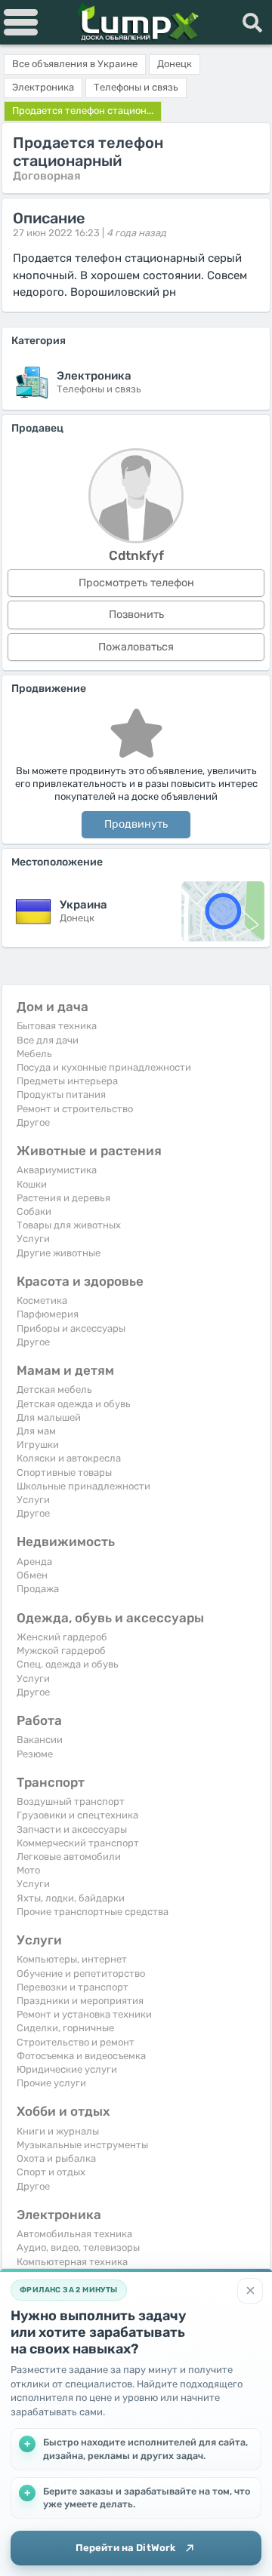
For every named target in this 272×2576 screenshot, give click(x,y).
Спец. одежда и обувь (68, 1664)
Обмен (32, 1575)
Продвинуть (136, 824)
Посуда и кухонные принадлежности (104, 1067)
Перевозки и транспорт (73, 1987)
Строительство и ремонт (76, 2042)
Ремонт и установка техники (84, 2014)
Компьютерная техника (72, 2262)
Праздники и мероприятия (80, 2001)
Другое (33, 1122)
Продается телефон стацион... (83, 111)
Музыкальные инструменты (82, 2145)
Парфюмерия (48, 1314)
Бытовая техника (57, 1026)
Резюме (35, 1754)
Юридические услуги (67, 2069)
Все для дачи (48, 1040)
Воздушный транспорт (71, 1801)
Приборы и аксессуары (71, 1328)
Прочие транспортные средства (93, 1912)
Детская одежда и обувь (74, 1404)
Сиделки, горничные (65, 2028)
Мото (28, 1870)
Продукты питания (61, 1094)
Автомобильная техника (74, 2234)
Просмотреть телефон (136, 583)
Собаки (34, 1211)
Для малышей (49, 1417)
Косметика (42, 1300)
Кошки (32, 1184)
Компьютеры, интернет (72, 1959)
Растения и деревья (63, 1198)
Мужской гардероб (61, 1651)
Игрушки (38, 1445)
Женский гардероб (62, 1637)
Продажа (38, 1589)
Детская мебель (54, 1389)
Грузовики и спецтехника (77, 1815)
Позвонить (136, 615)
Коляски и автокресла (69, 1458)
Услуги (33, 1239)
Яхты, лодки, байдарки (71, 1898)
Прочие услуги (51, 2083)
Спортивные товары (64, 1472)
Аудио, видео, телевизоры (78, 2247)
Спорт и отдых (51, 2172)
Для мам (36, 1431)
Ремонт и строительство (75, 1109)
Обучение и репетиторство (81, 1973)
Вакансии (40, 1740)
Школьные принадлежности (83, 1486)
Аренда (34, 1562)
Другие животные (59, 1253)
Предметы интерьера (67, 1081)
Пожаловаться (136, 647)
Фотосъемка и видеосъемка (81, 2056)
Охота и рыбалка (56, 2158)
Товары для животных (69, 1225)
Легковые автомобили (69, 1857)
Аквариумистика (57, 1170)
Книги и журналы (58, 2131)
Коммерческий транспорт (78, 1843)
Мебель (34, 1054)
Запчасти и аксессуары (72, 1829)
